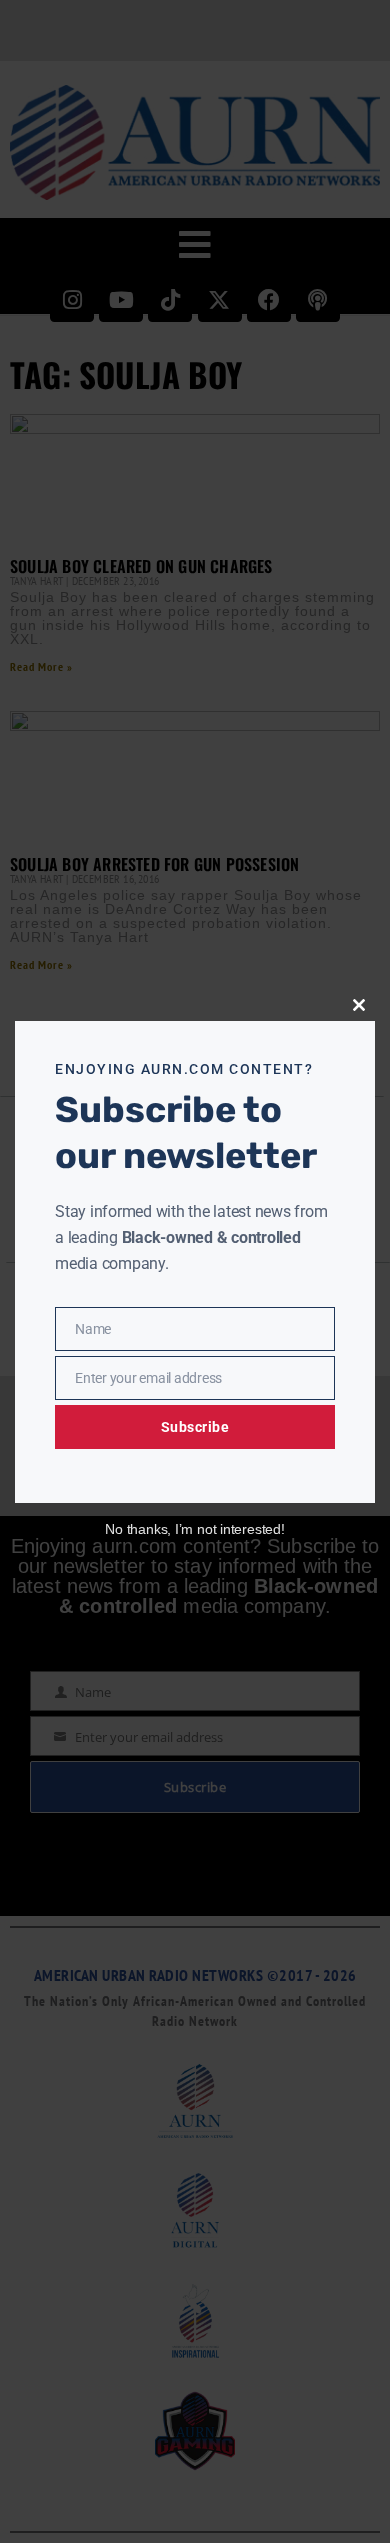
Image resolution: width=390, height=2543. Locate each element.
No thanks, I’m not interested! (194, 1529)
